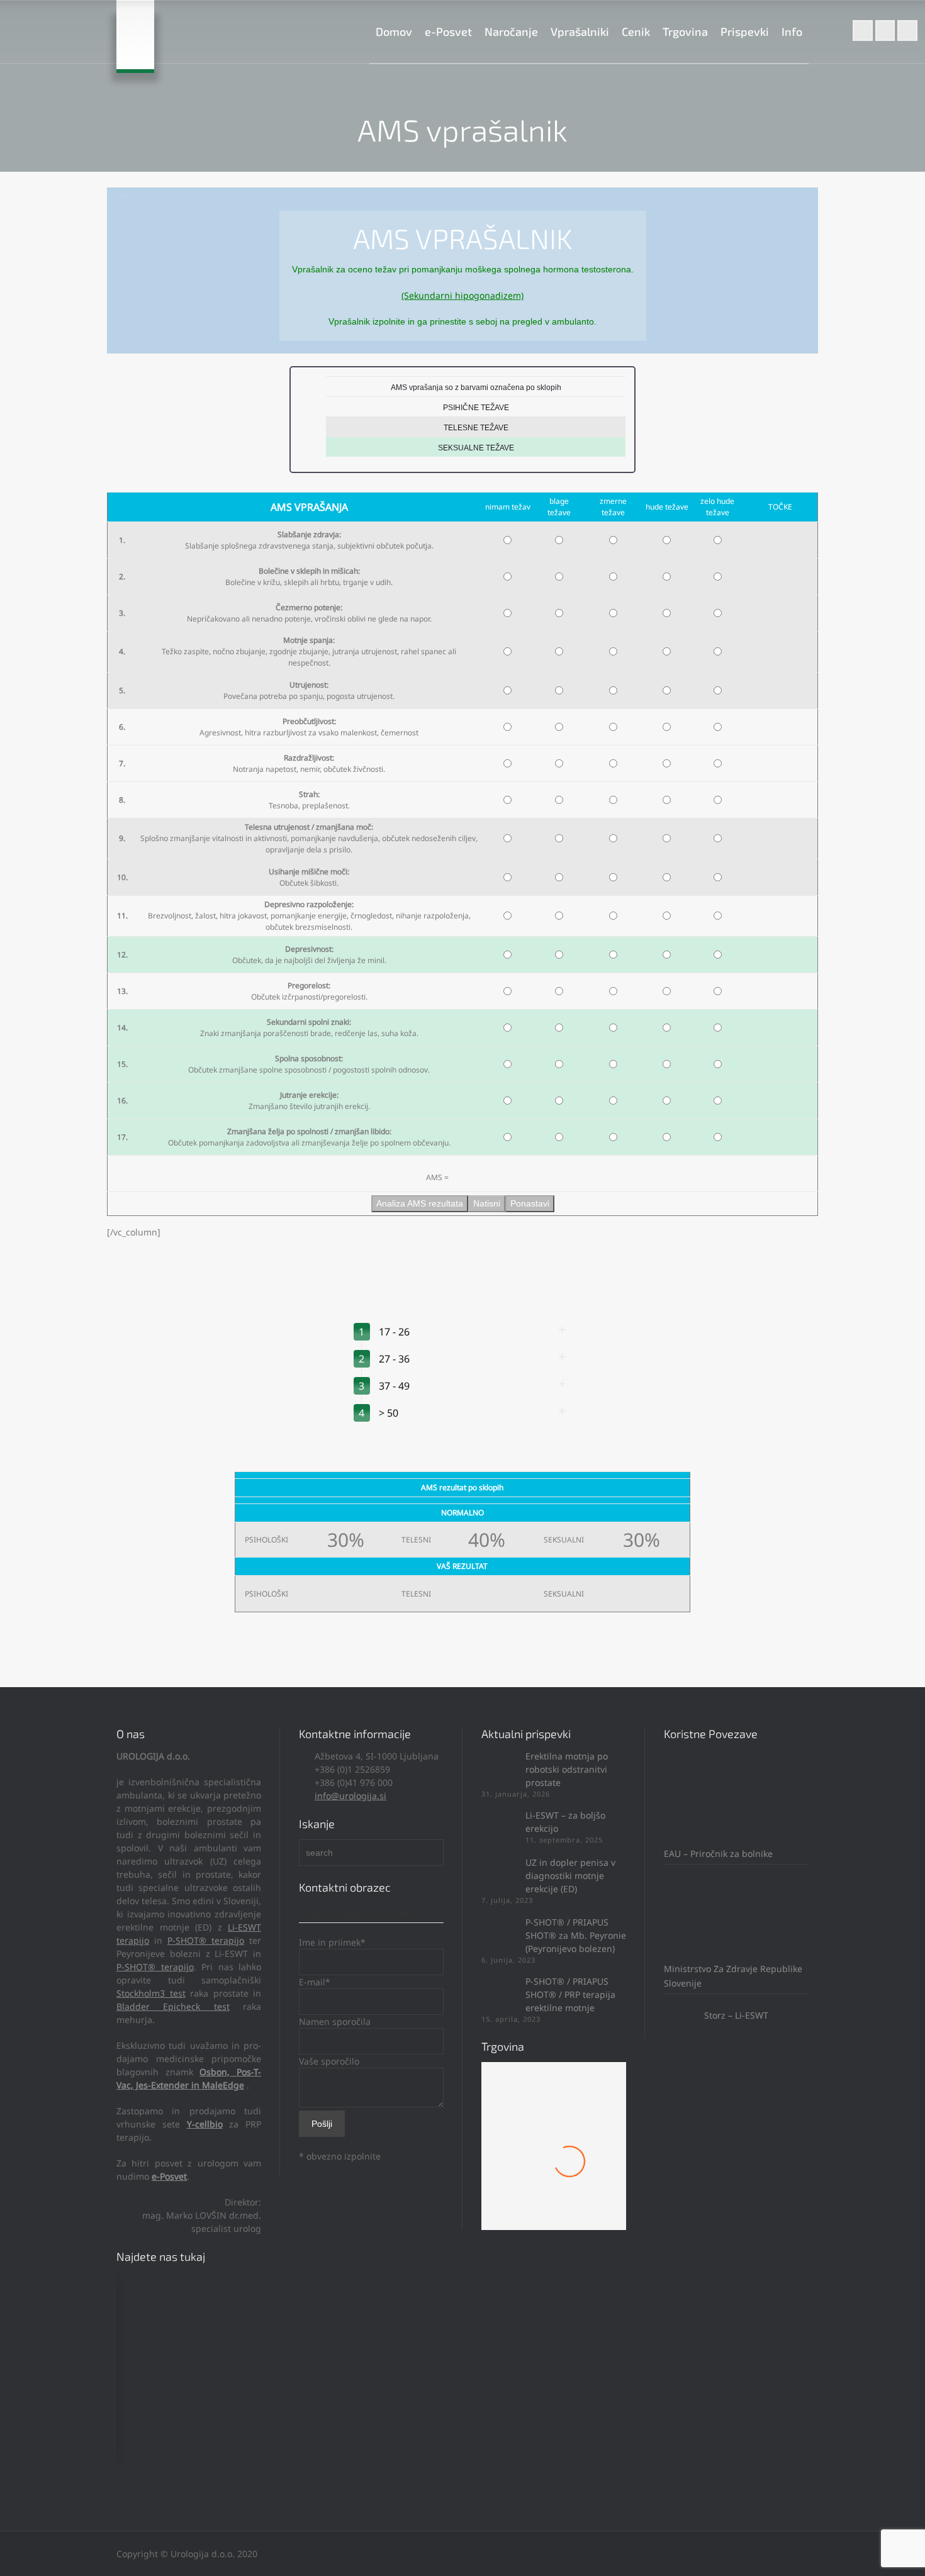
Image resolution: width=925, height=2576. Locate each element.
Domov (394, 31)
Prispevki (745, 31)
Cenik (636, 31)
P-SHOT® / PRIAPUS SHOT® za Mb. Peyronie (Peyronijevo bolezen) (576, 1935)
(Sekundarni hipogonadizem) (462, 295)
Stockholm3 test (151, 1993)
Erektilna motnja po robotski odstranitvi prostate (567, 1769)
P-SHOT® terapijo (206, 1940)
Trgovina (685, 31)
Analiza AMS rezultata (420, 1203)
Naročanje (511, 31)
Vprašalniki (580, 31)
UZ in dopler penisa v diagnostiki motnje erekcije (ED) (570, 1876)
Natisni (487, 1203)
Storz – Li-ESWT (735, 2015)
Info (792, 31)
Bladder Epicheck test (173, 2006)
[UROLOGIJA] (135, 35)
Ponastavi (530, 1203)
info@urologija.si (350, 1796)
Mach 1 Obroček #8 (554, 2176)
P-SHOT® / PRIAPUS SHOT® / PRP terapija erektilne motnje (570, 1994)
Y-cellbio (205, 2124)
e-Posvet (448, 31)
